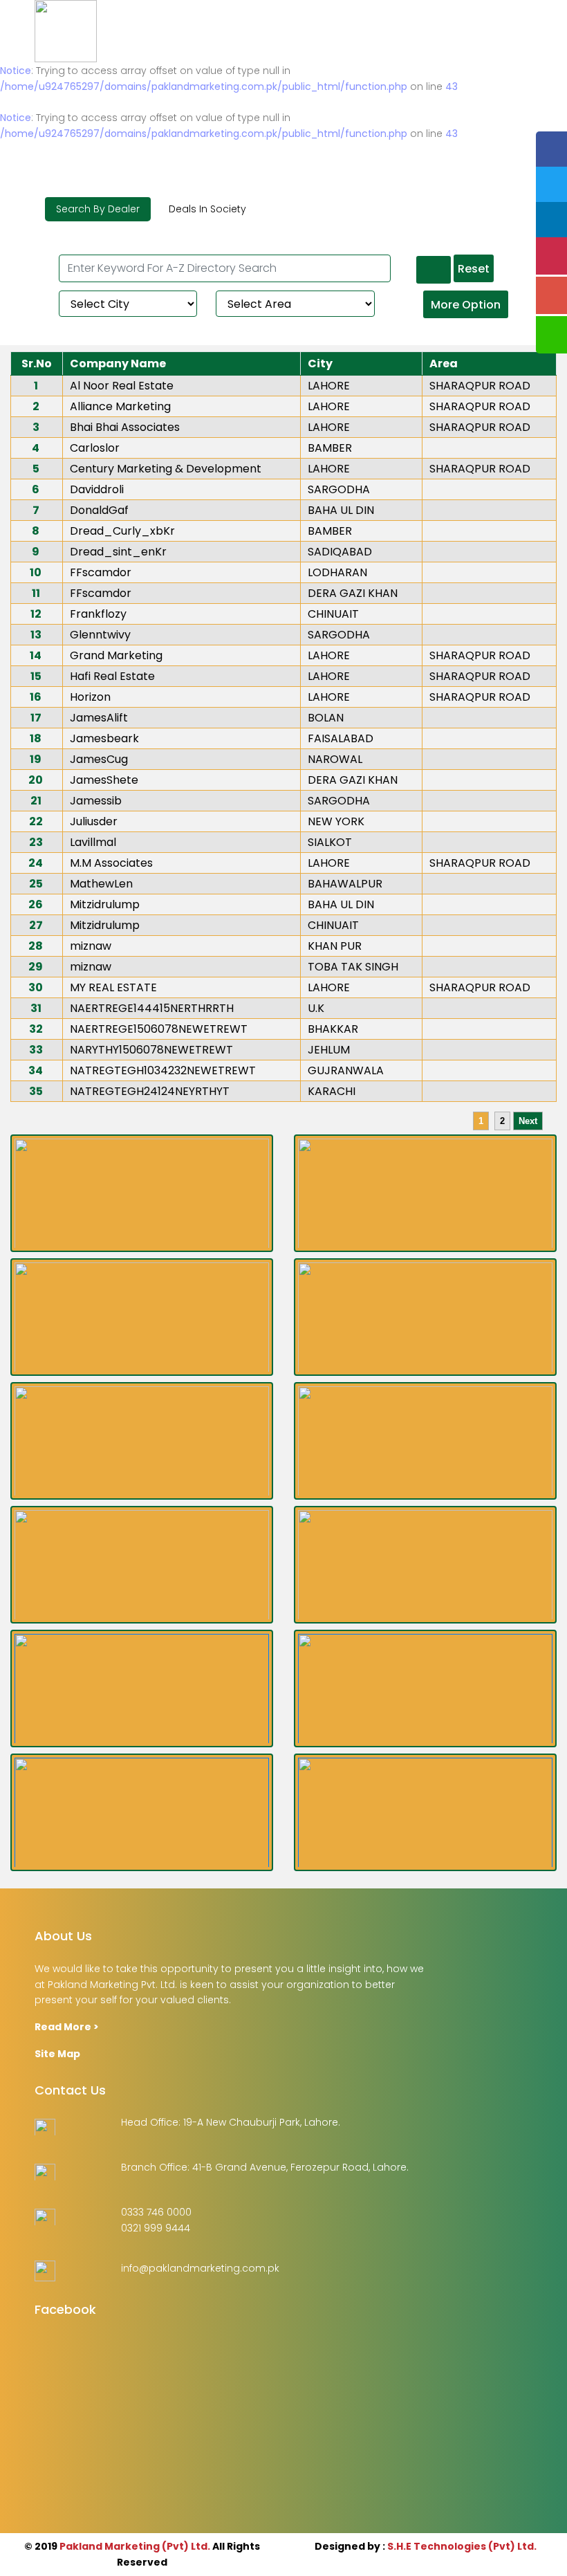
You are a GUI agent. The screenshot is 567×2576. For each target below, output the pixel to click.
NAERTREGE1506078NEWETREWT (159, 1029)
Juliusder (94, 821)
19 (36, 759)
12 (36, 614)
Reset (474, 269)
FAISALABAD (341, 738)
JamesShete (104, 780)
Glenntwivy (100, 635)
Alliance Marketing (120, 406)
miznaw (91, 946)
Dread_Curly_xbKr (122, 531)
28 (36, 946)
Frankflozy (98, 614)
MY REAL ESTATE (113, 987)
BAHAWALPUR (345, 884)
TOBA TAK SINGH (353, 967)
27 (36, 925)
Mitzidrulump (105, 904)
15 (36, 676)
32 (36, 1029)
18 (36, 738)
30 (36, 987)
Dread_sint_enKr (118, 552)
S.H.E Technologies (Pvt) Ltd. (462, 2546)
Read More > (67, 2027)
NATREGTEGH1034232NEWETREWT (163, 1070)
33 (36, 1050)
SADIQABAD (340, 552)
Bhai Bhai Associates (125, 427)
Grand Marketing (116, 655)
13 (36, 635)
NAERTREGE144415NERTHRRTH (152, 1008)
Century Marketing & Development (166, 469)
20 (36, 780)
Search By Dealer (98, 209)
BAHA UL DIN (341, 510)
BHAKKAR (333, 1029)
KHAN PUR (335, 946)
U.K (316, 1008)
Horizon (90, 697)
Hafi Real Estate (112, 676)
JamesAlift (99, 718)
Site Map (57, 2054)
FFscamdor (101, 572)
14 (36, 655)
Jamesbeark (104, 738)
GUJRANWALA (346, 1070)
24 (36, 863)
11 (36, 593)
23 (36, 842)
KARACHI (332, 1091)
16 (36, 697)
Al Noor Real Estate (122, 386)
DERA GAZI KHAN (353, 593)
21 (36, 801)
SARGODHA (339, 489)
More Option (466, 305)
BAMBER (330, 448)
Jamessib (96, 801)
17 (36, 718)
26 (36, 904)
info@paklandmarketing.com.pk (200, 2268)
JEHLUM (329, 1050)
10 (36, 572)
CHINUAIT (333, 614)
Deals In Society (207, 209)
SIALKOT (330, 842)
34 (36, 1070)
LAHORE (329, 386)
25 (36, 884)
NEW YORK (336, 821)
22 (36, 821)
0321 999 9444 (156, 2228)
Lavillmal (93, 842)
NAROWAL (335, 759)
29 (36, 967)
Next (528, 1121)
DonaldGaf (99, 510)
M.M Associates (111, 863)
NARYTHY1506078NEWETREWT (151, 1050)
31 (36, 1008)
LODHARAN (337, 572)
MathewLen (101, 884)
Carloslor (95, 448)
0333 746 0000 (156, 2212)
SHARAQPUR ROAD (480, 386)
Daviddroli (97, 489)
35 (36, 1091)
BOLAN (326, 718)
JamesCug (99, 759)
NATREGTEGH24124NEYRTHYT (150, 1091)
